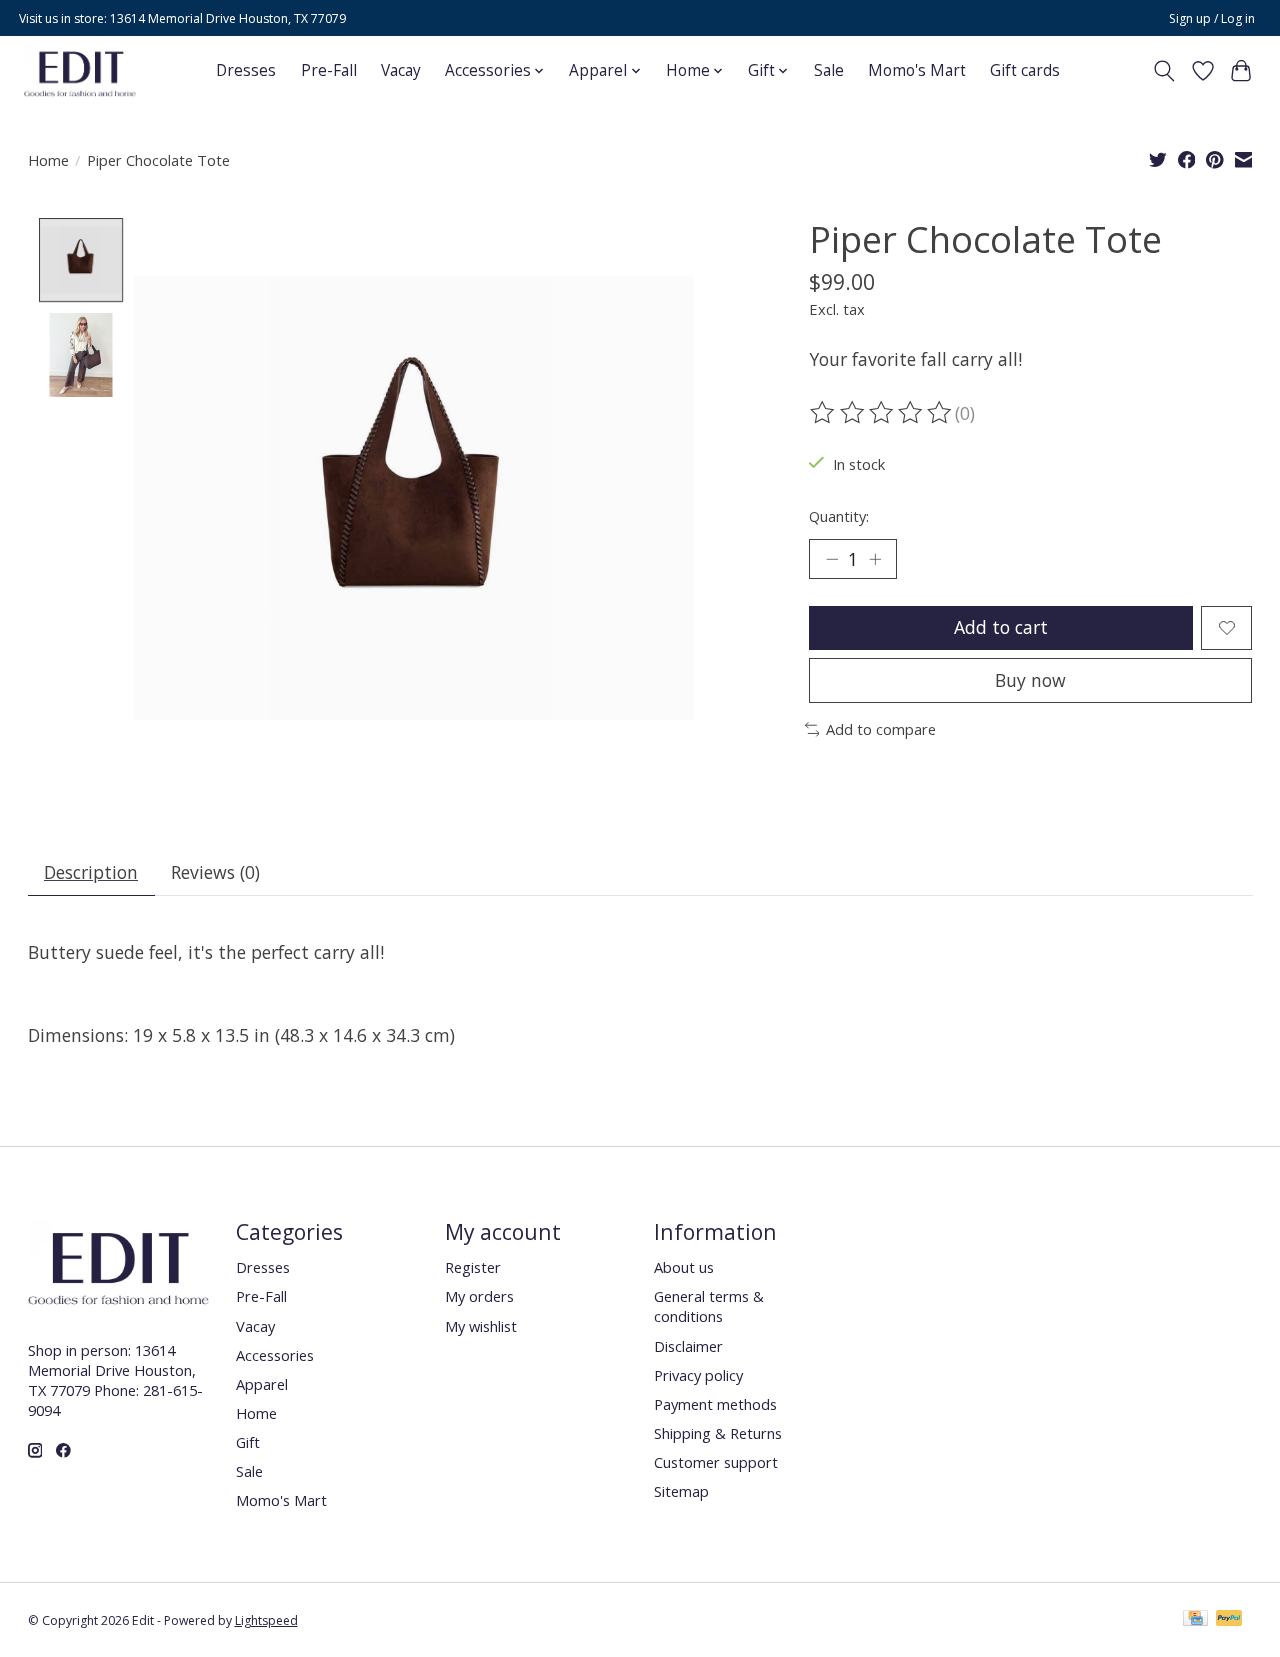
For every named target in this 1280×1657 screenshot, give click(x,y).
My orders (479, 1296)
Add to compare (881, 729)
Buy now (1030, 680)
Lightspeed (266, 1620)
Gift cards (1025, 70)
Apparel (262, 1384)
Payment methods (715, 1404)
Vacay (401, 70)
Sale (829, 70)
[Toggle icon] (1163, 71)
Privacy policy (698, 1375)
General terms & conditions (709, 1306)
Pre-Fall (329, 70)
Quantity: (839, 516)
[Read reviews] (882, 413)
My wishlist (481, 1326)
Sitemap (681, 1491)
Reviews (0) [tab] (215, 872)
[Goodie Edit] (80, 70)
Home (48, 160)
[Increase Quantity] (875, 559)
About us (684, 1267)
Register (473, 1267)
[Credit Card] (1195, 1620)
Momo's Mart (917, 70)
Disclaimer (688, 1346)
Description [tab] (91, 872)
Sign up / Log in (1212, 18)
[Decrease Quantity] (832, 559)
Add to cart (1001, 627)
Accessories (275, 1355)
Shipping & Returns (718, 1433)
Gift (248, 1442)
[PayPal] (1229, 1620)
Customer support (716, 1462)
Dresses (246, 70)
